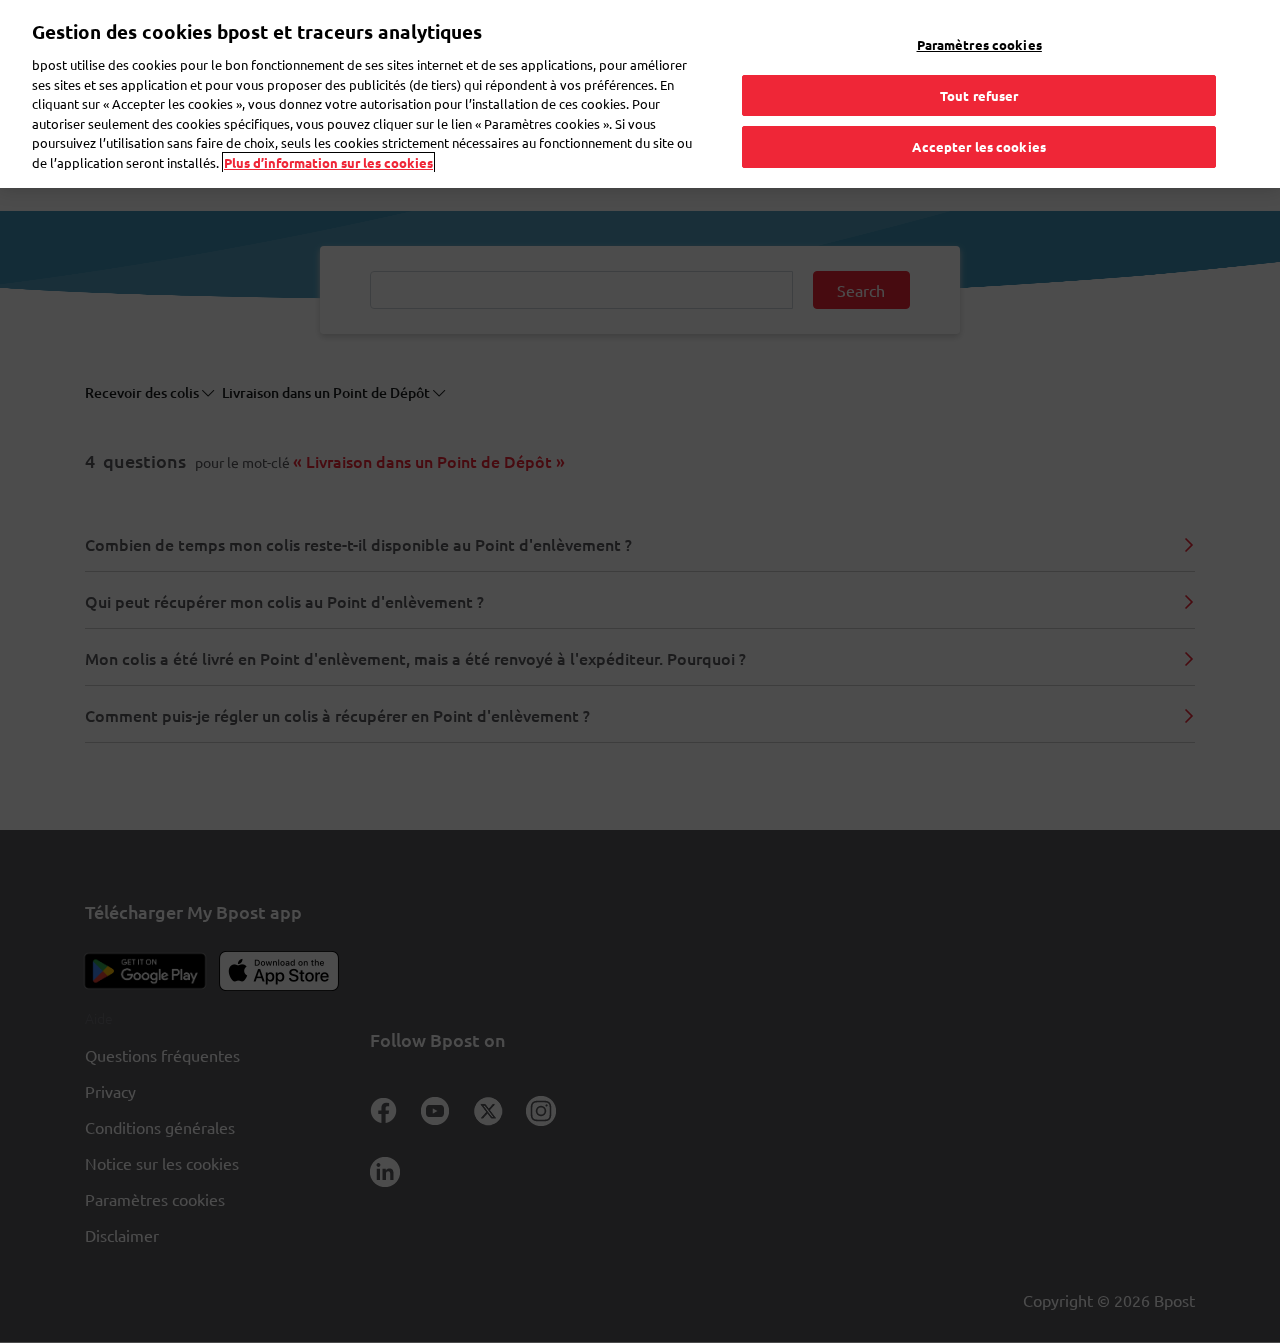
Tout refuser (979, 95)
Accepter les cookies (979, 146)
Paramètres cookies (979, 44)
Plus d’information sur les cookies (328, 162)
